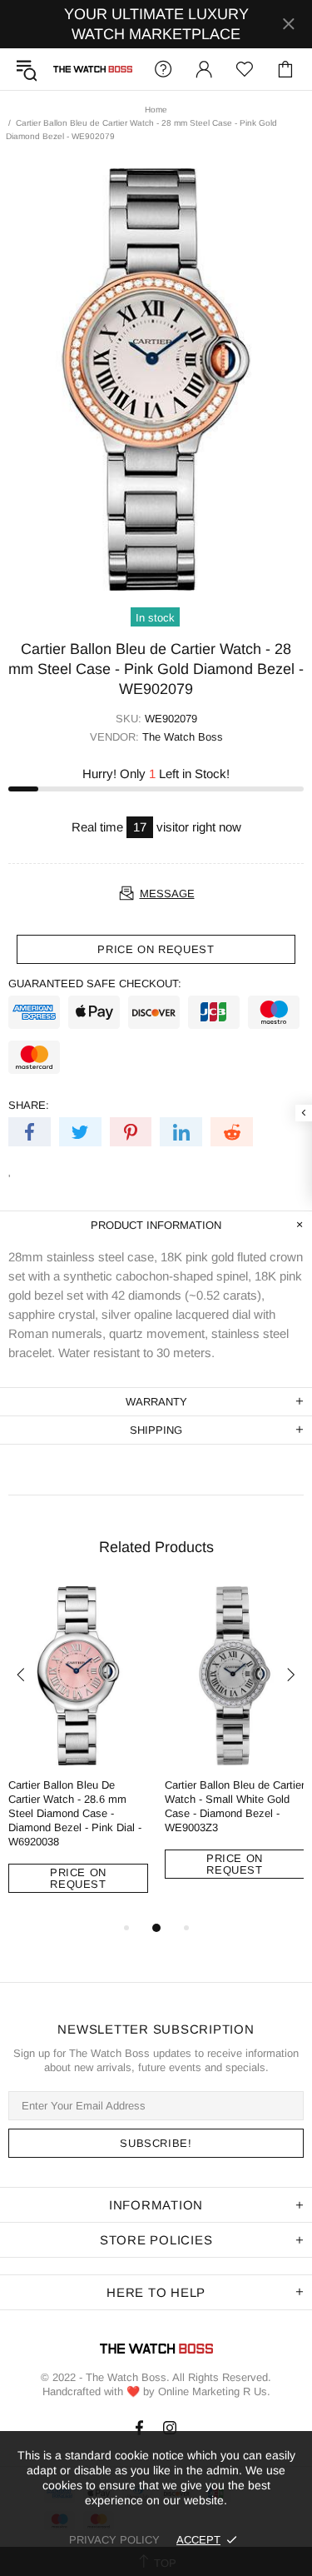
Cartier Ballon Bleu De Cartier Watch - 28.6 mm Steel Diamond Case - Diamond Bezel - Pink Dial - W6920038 (75, 1813)
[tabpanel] (78, 1752)
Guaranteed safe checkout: (95, 983)
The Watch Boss (93, 69)
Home (156, 110)
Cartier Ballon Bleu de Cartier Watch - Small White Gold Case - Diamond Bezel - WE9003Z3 (235, 1806)
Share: (29, 1105)
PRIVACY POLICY (114, 2540)
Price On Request (78, 1878)
